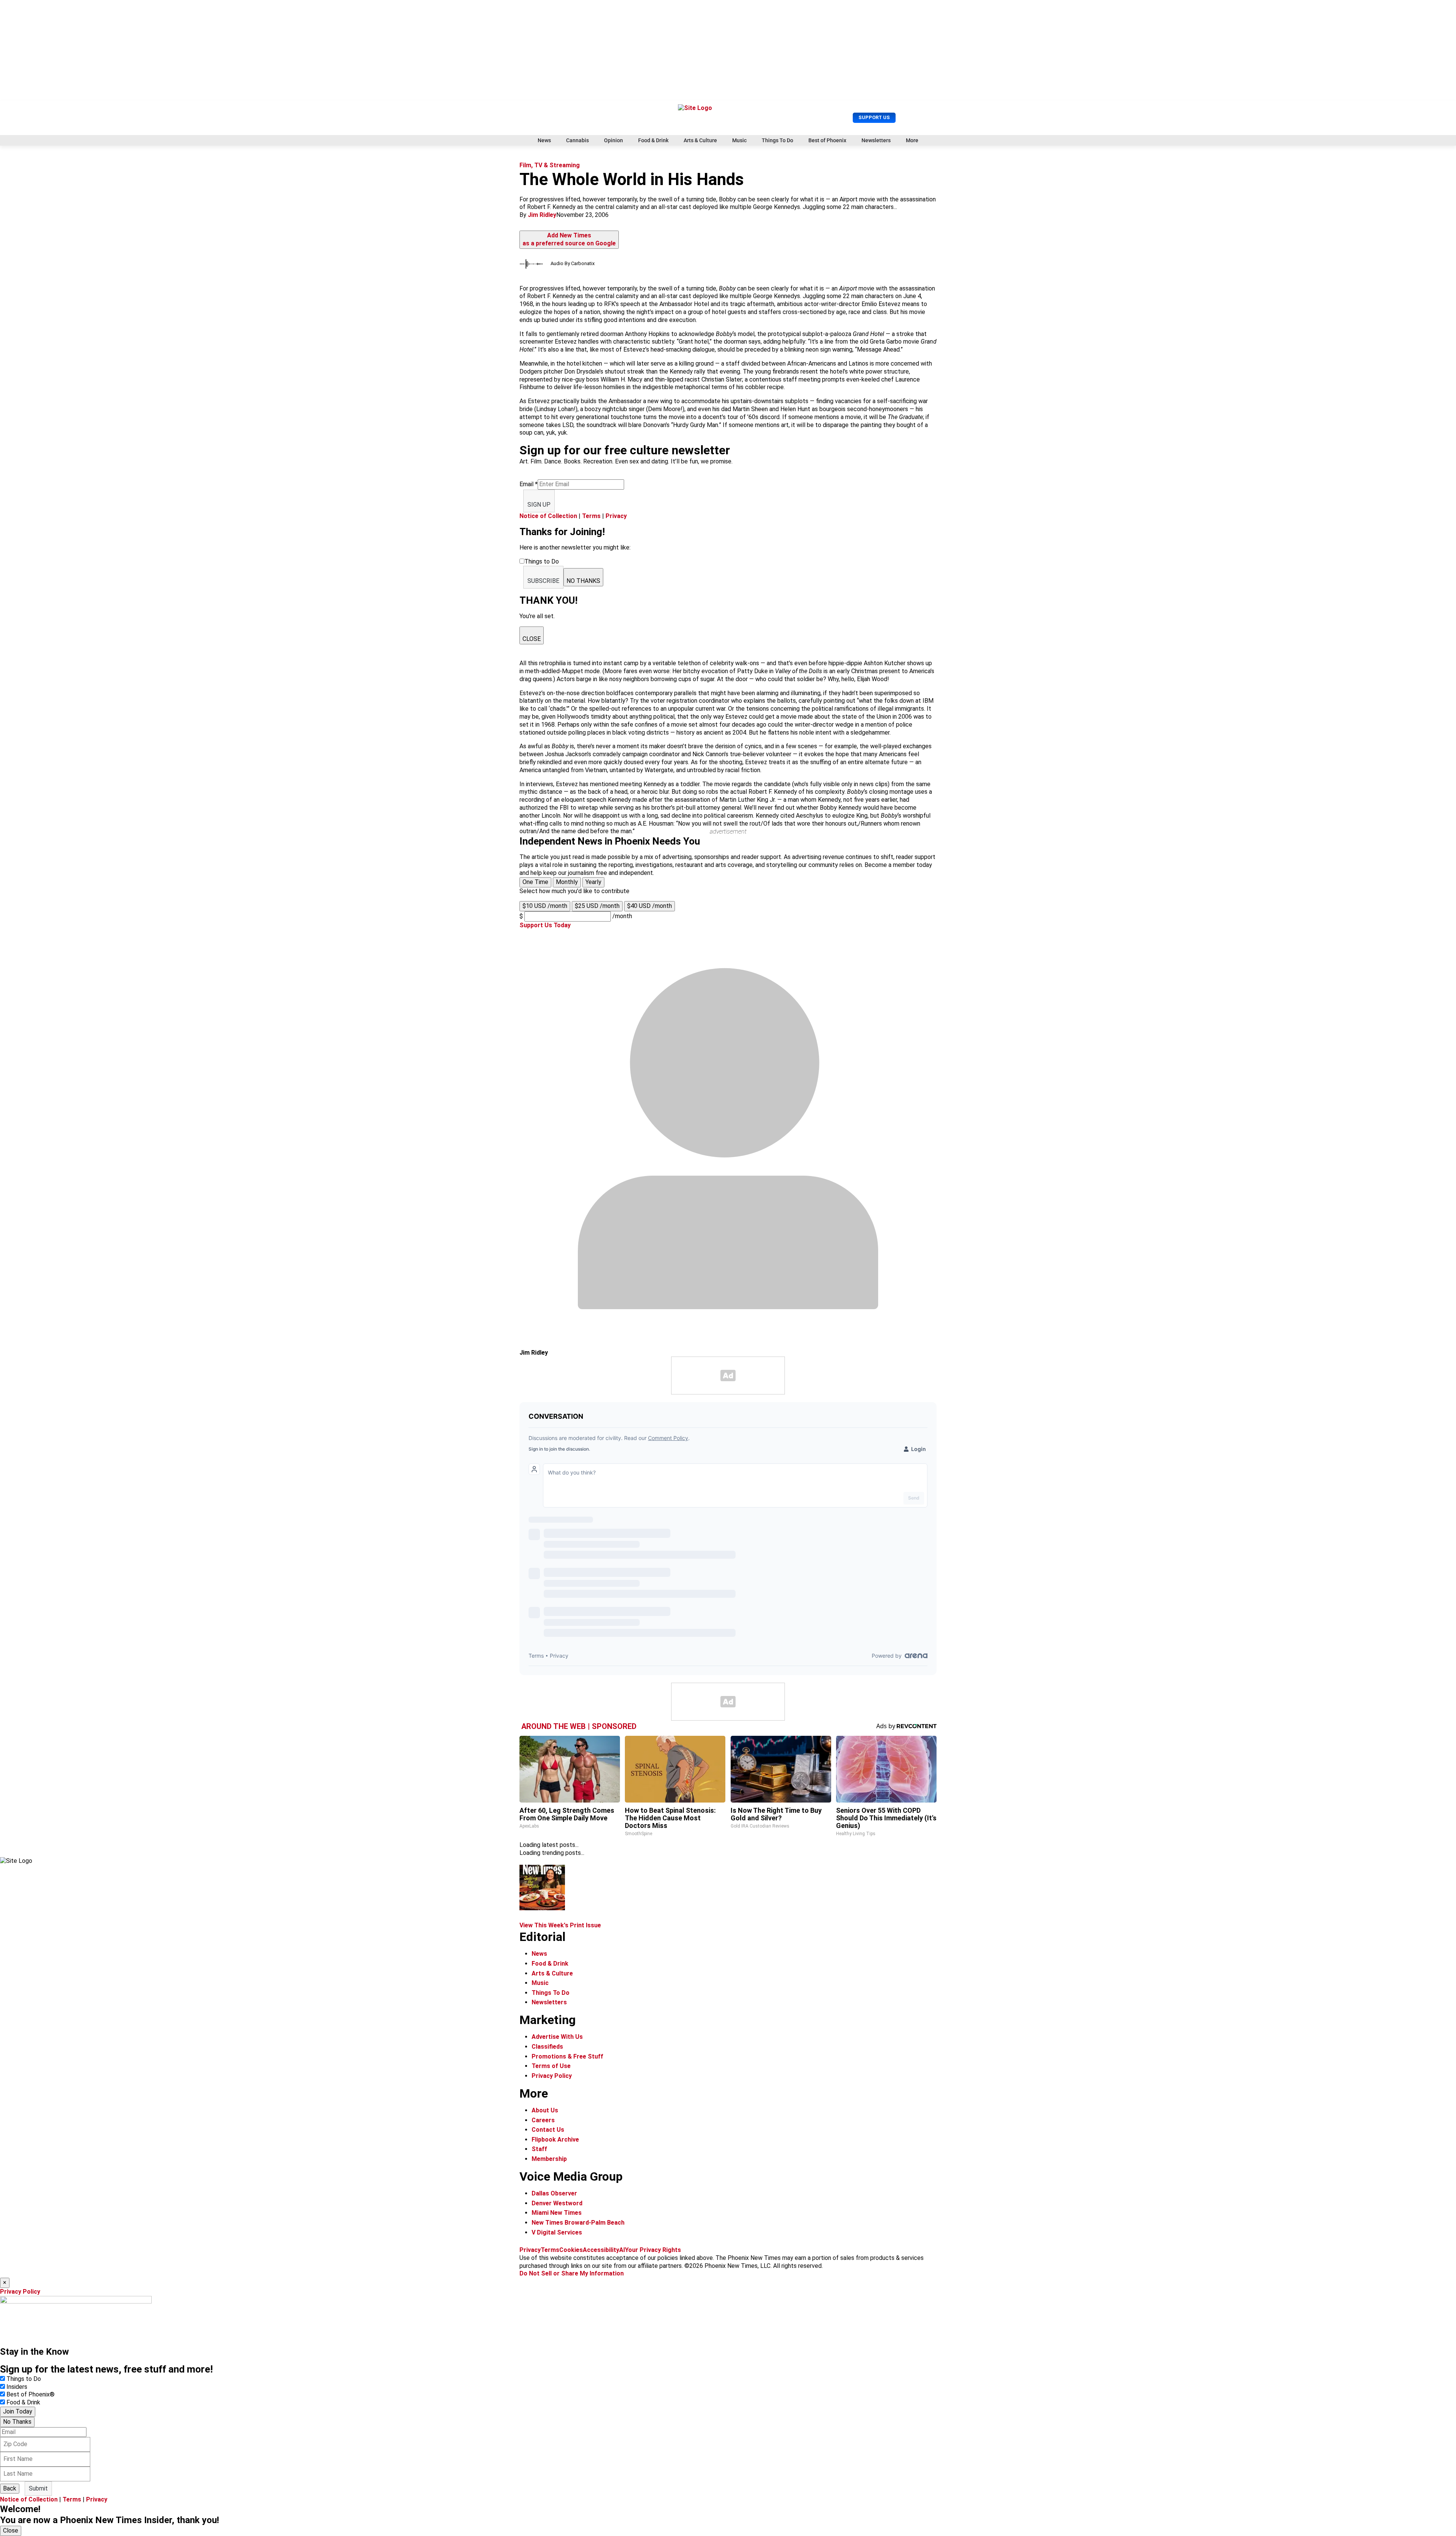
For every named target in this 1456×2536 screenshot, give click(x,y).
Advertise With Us (557, 2037)
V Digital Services (557, 2232)
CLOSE (532, 639)
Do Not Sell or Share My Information (572, 2273)
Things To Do (777, 140)
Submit (38, 2488)
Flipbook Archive (555, 2140)
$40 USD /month (650, 906)
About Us (545, 2110)
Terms (591, 516)
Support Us (874, 117)
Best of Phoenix (827, 140)
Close (11, 2531)
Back (10, 2488)
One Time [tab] (535, 882)
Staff (539, 2149)
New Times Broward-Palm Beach (578, 2223)
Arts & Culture (700, 140)
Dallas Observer (554, 2193)
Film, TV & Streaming (550, 165)
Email (529, 484)
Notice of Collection (548, 516)
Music (739, 140)
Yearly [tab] (593, 882)
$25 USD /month (597, 906)
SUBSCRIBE (543, 581)
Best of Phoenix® (31, 2394)
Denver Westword (557, 2203)
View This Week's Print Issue (560, 1925)
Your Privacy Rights (653, 2250)
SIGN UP (539, 505)
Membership (549, 2159)
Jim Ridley (542, 215)
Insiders (17, 2387)
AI (622, 2250)
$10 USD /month (545, 906)
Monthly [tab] (567, 882)
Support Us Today (545, 925)
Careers (543, 2120)
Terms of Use (551, 2066)
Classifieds (547, 2047)
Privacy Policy (552, 2076)
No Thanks (17, 2422)
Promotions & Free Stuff (567, 2056)
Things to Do (24, 2379)
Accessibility (601, 2250)
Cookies (571, 2250)
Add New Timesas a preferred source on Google (569, 239)
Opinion (613, 140)
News (544, 140)
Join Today (18, 2411)
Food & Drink (653, 140)
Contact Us (548, 2130)
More (912, 140)
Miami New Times (557, 2213)
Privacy (616, 516)
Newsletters (876, 140)
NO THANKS (583, 581)
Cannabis (577, 140)
